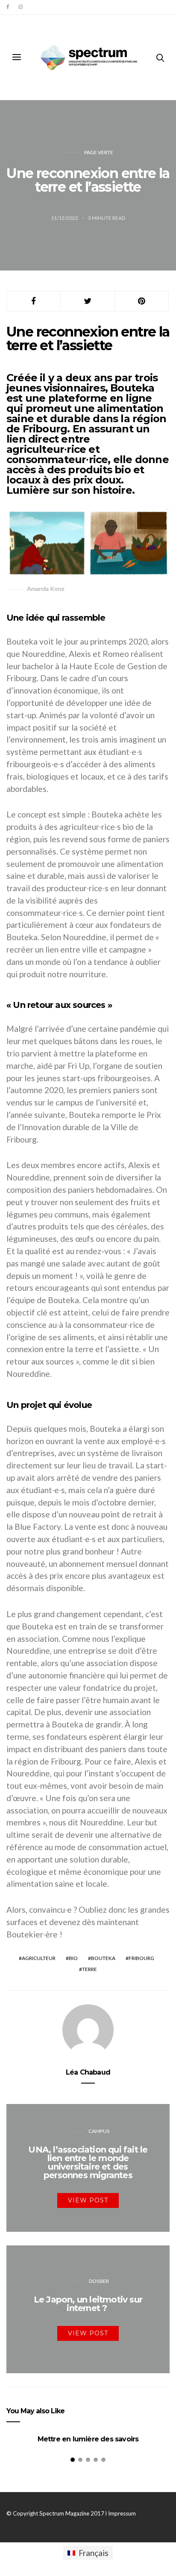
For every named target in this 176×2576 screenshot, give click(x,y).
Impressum (122, 2513)
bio (73, 1958)
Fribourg (141, 1958)
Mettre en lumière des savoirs (88, 2439)
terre (89, 1969)
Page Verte (99, 152)
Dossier (99, 2281)
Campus (99, 2131)
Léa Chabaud (88, 2072)
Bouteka (103, 1958)
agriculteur (39, 1958)
